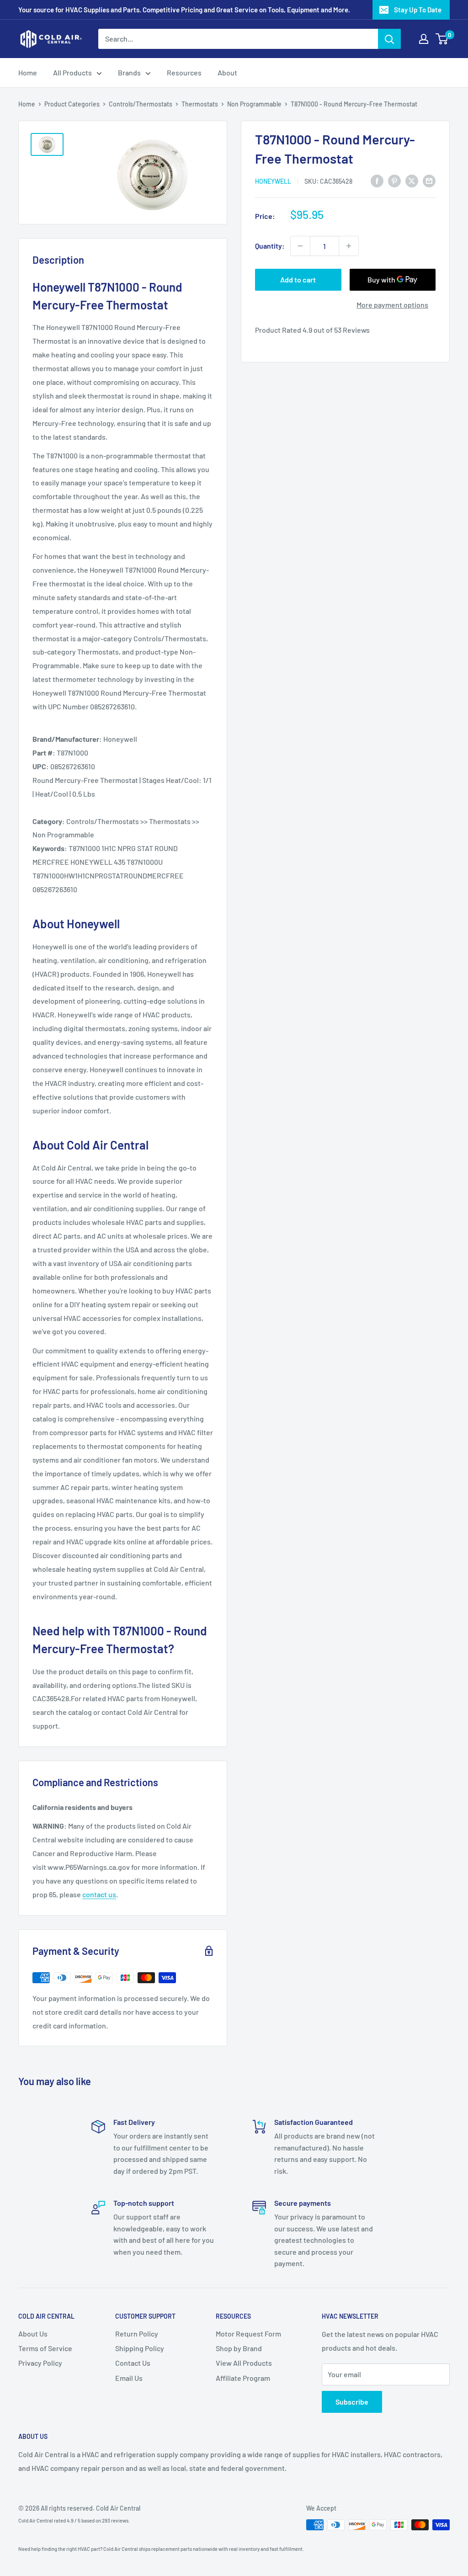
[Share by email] (429, 180)
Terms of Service (45, 2348)
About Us (33, 2334)
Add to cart (298, 279)
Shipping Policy (140, 2348)
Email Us (129, 2378)
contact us (99, 1894)
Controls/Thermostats (141, 104)
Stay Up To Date (418, 10)
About (227, 72)
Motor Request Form (248, 2334)
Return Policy (137, 2334)
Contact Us (133, 2363)
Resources (184, 72)
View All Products (244, 2363)
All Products (72, 72)
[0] (442, 39)
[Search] (389, 39)
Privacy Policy (40, 2363)
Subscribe (352, 2402)
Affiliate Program (243, 2378)
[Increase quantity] (349, 246)
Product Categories (72, 104)
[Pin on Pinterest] (394, 180)
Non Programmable (254, 104)
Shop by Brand (239, 2348)
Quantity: (270, 246)
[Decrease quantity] (300, 246)
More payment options (392, 305)
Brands (129, 72)
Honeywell (273, 181)
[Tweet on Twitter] (412, 180)
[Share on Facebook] (377, 180)
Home (28, 72)
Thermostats (200, 104)
